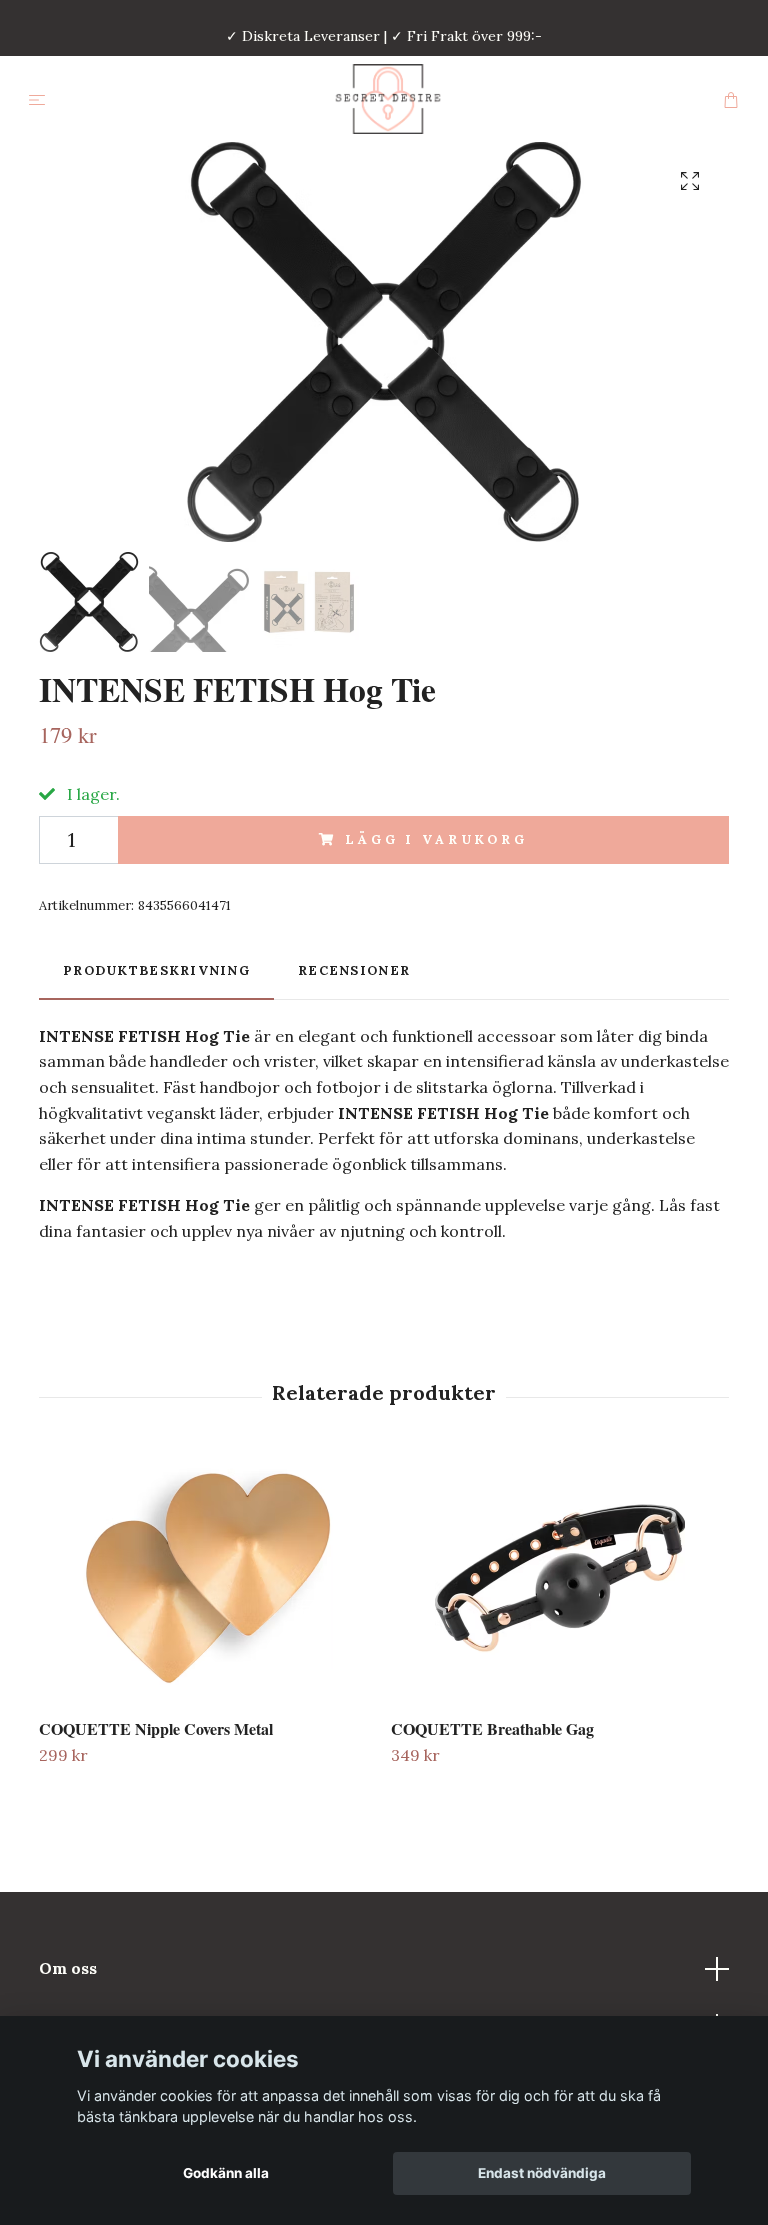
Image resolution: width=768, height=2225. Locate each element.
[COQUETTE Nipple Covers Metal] (207, 1578)
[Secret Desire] (388, 99)
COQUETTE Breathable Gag (492, 1728)
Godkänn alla (226, 2173)
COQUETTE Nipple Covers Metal (156, 1728)
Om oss (68, 1968)
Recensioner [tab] (354, 970)
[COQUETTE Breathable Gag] (559, 1578)
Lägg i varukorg (436, 839)
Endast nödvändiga (542, 2173)
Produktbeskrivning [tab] (156, 970)
